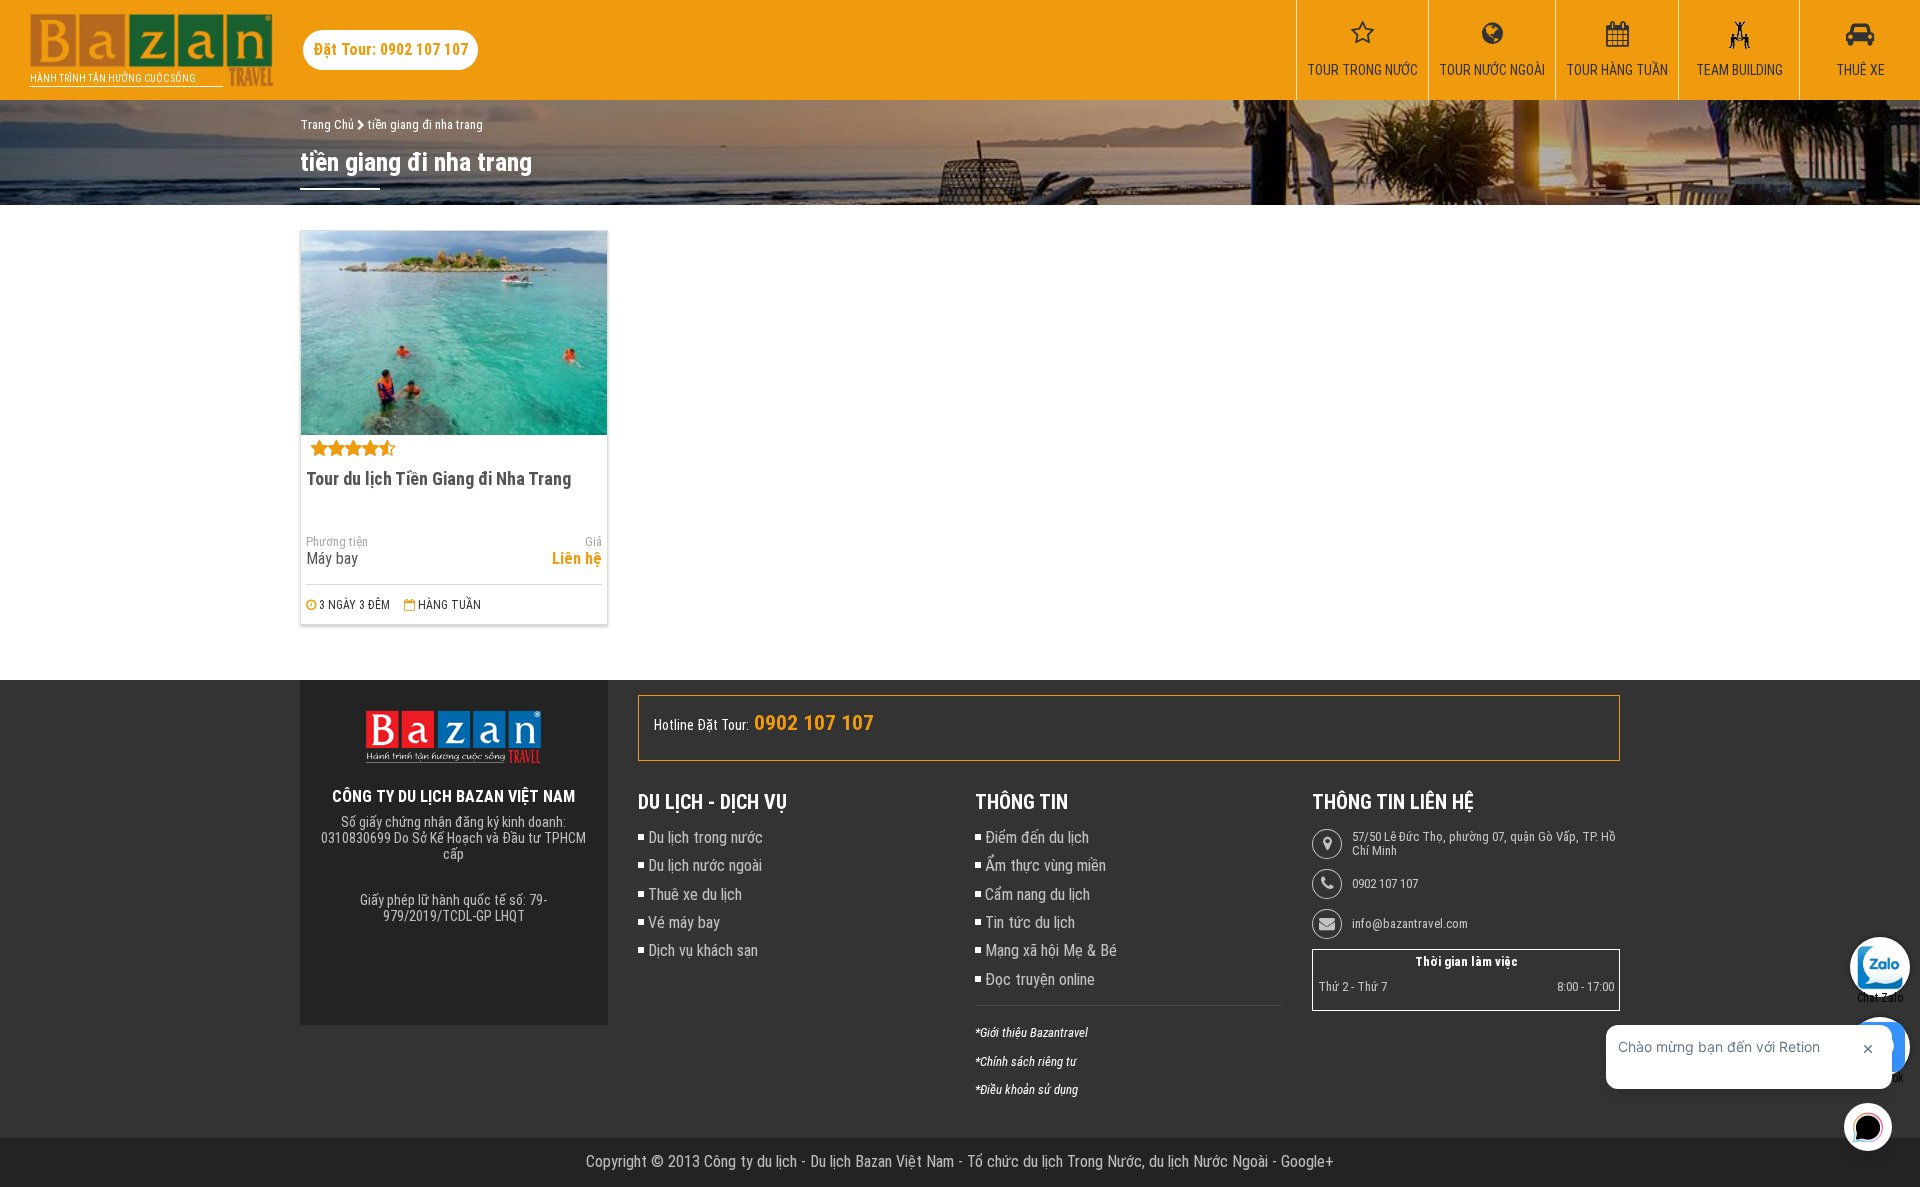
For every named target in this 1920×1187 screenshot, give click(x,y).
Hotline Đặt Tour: (701, 725)
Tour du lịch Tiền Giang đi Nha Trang (438, 478)
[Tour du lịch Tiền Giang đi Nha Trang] (454, 333)
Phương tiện (337, 542)
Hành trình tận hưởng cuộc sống (113, 78)
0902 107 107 (1385, 884)
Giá (593, 542)
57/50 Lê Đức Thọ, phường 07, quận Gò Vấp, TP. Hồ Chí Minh (1484, 844)
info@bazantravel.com (1410, 924)
